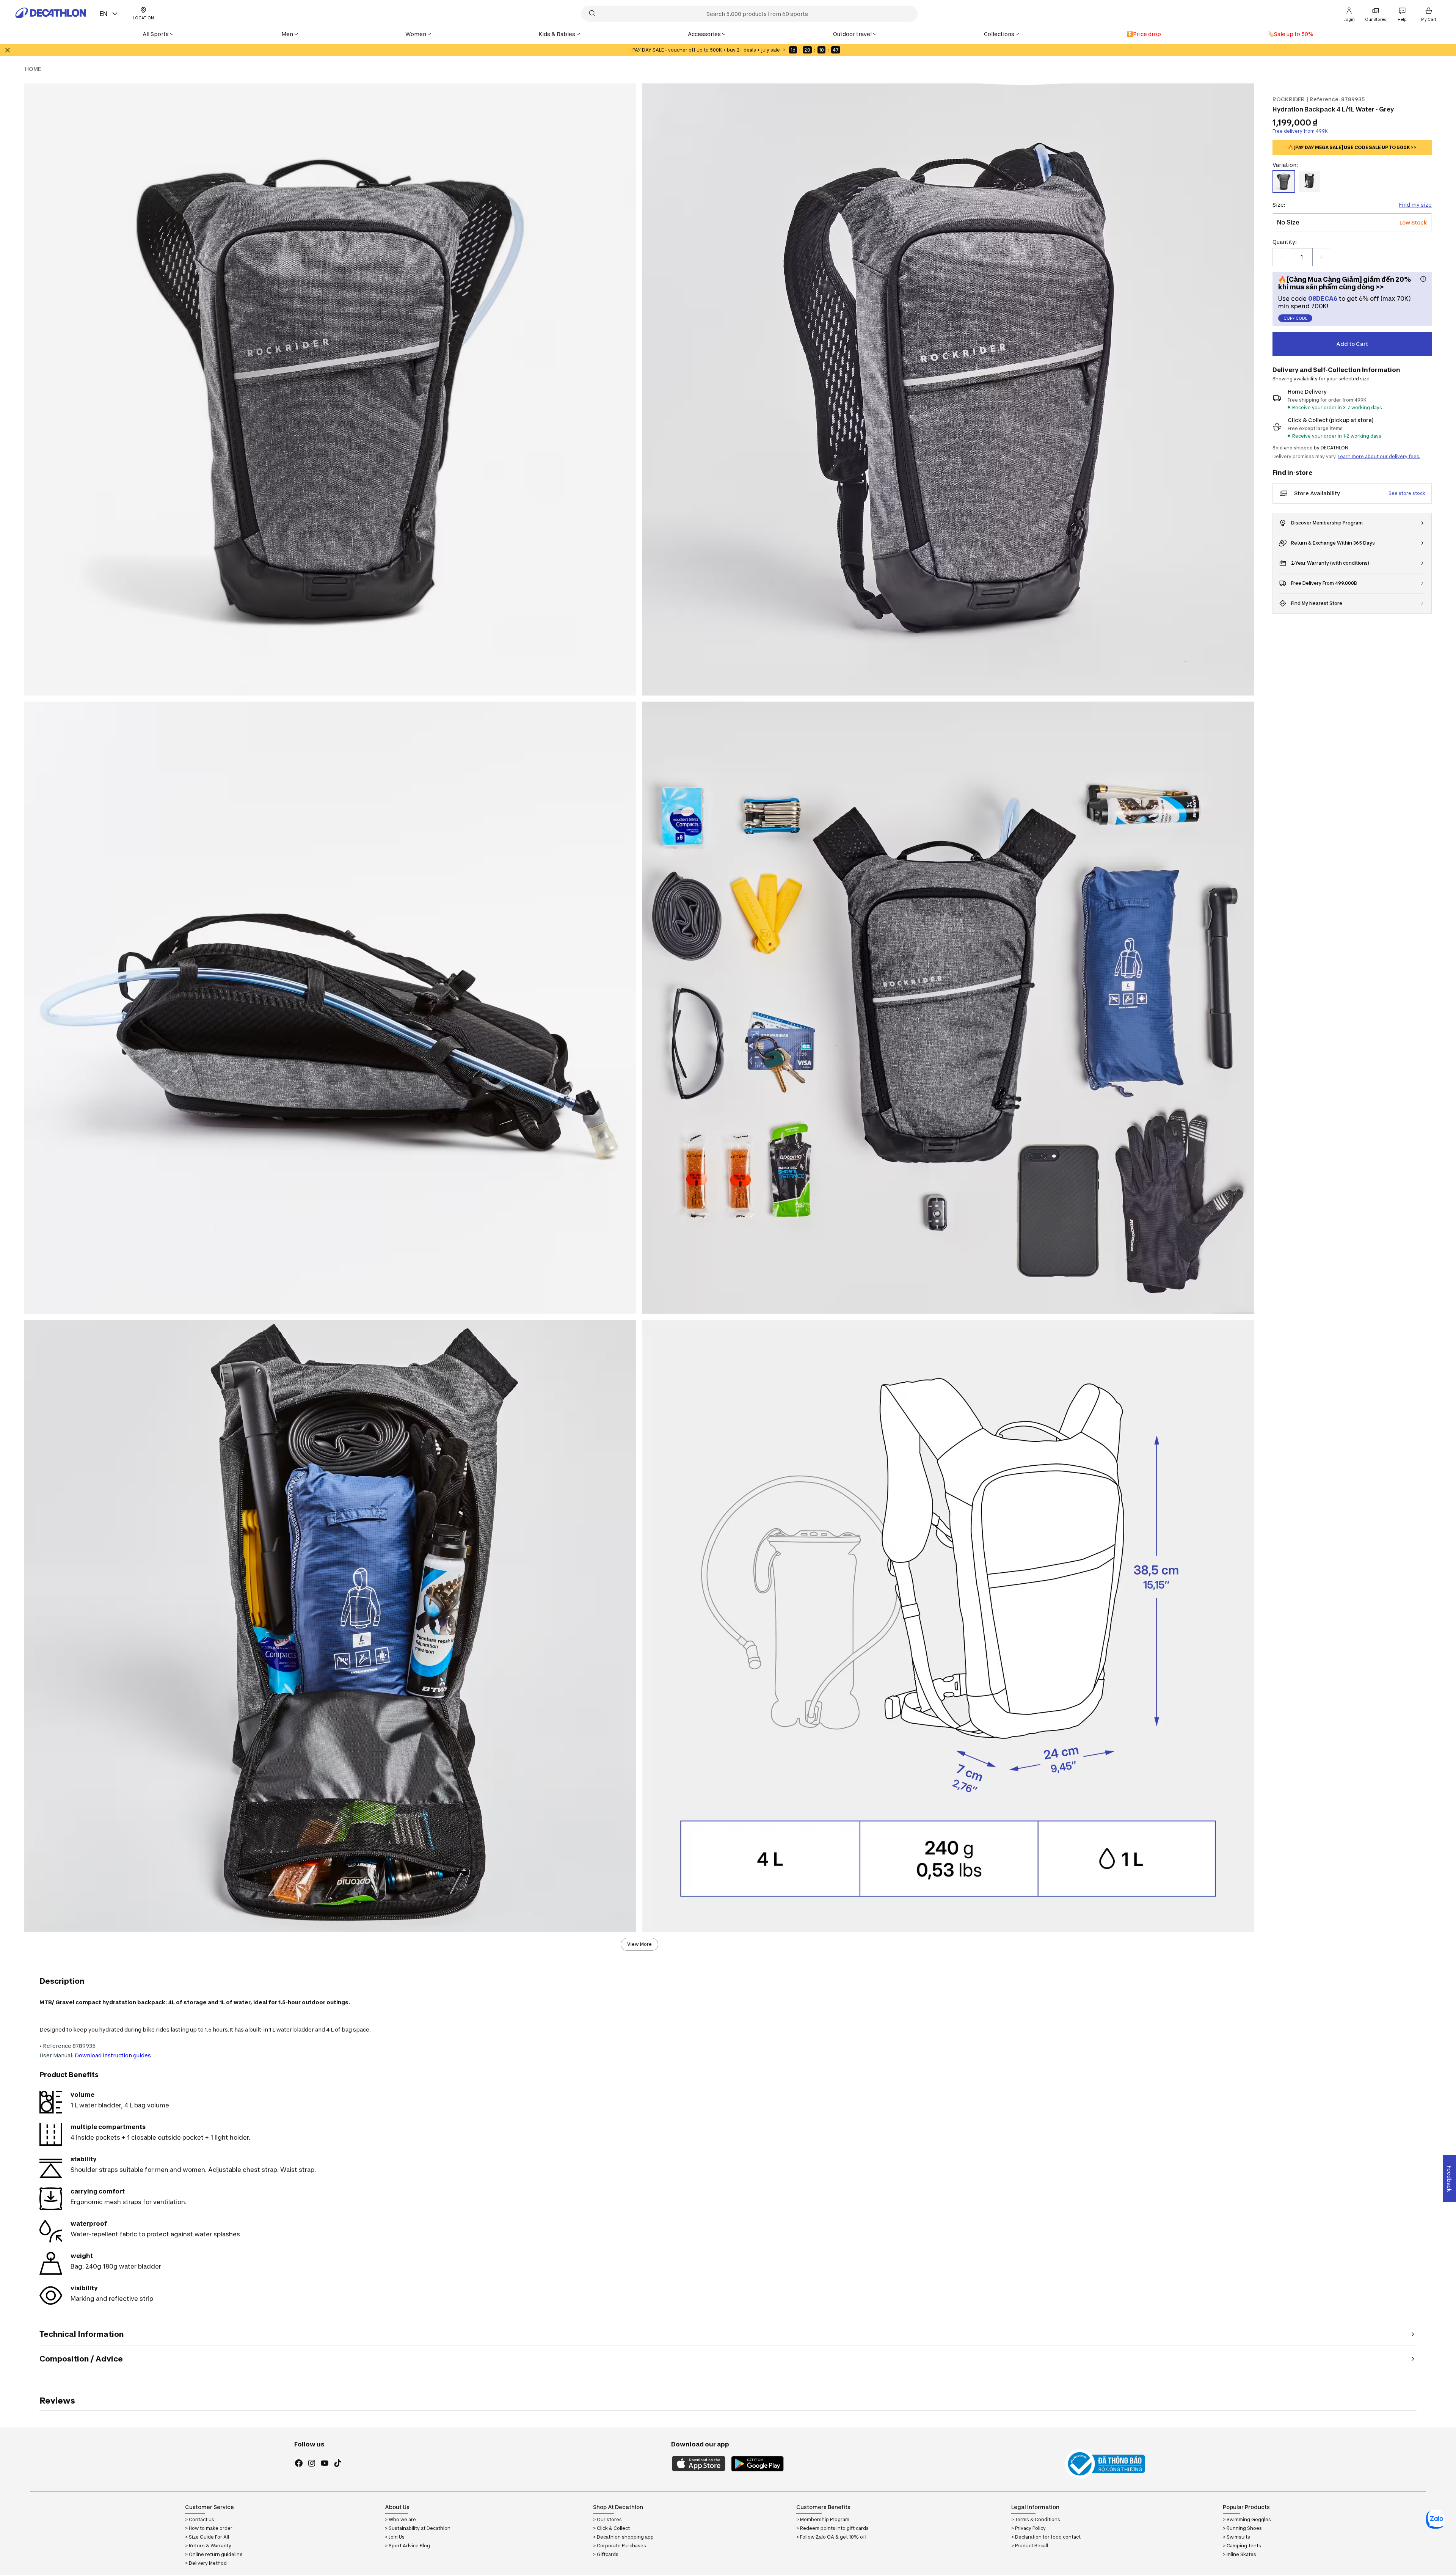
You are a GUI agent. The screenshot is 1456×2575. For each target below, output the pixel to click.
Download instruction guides (113, 2055)
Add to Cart (1352, 344)
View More (639, 1944)
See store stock (1407, 493)
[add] (1321, 257)
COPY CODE (1295, 318)
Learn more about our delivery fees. (1379, 456)
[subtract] (1282, 257)
